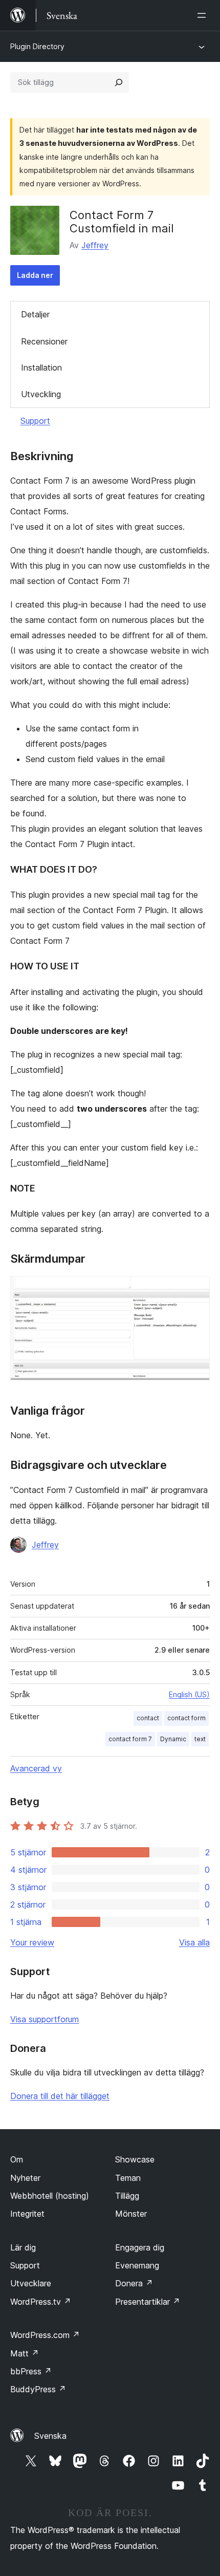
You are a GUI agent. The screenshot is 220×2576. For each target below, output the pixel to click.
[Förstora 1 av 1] (196, 1290)
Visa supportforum (45, 2019)
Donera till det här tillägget (60, 2096)
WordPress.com (45, 2335)
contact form (186, 1718)
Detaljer (35, 314)
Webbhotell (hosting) (50, 2196)
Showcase (135, 2159)
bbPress (31, 2371)
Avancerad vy (36, 1768)
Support (35, 421)
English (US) (189, 1694)
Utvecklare (31, 2283)
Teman (128, 2178)
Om (17, 2159)
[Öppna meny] (204, 15)
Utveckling (41, 394)
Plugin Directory (37, 46)
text (200, 1739)
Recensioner (44, 341)
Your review (32, 1942)
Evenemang (137, 2265)
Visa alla (194, 1942)
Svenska (50, 2436)
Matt (25, 2353)
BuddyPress (38, 2389)
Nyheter (25, 2178)
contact (148, 1718)
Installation (41, 367)
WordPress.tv (41, 2302)
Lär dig (23, 2247)
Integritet (27, 2214)
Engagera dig (140, 2247)
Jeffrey (95, 245)
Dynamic (173, 1739)
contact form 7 (130, 1739)
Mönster (131, 2214)
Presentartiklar (148, 2302)
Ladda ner (35, 275)
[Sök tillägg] (119, 82)
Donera (134, 2283)
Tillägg (127, 2196)
